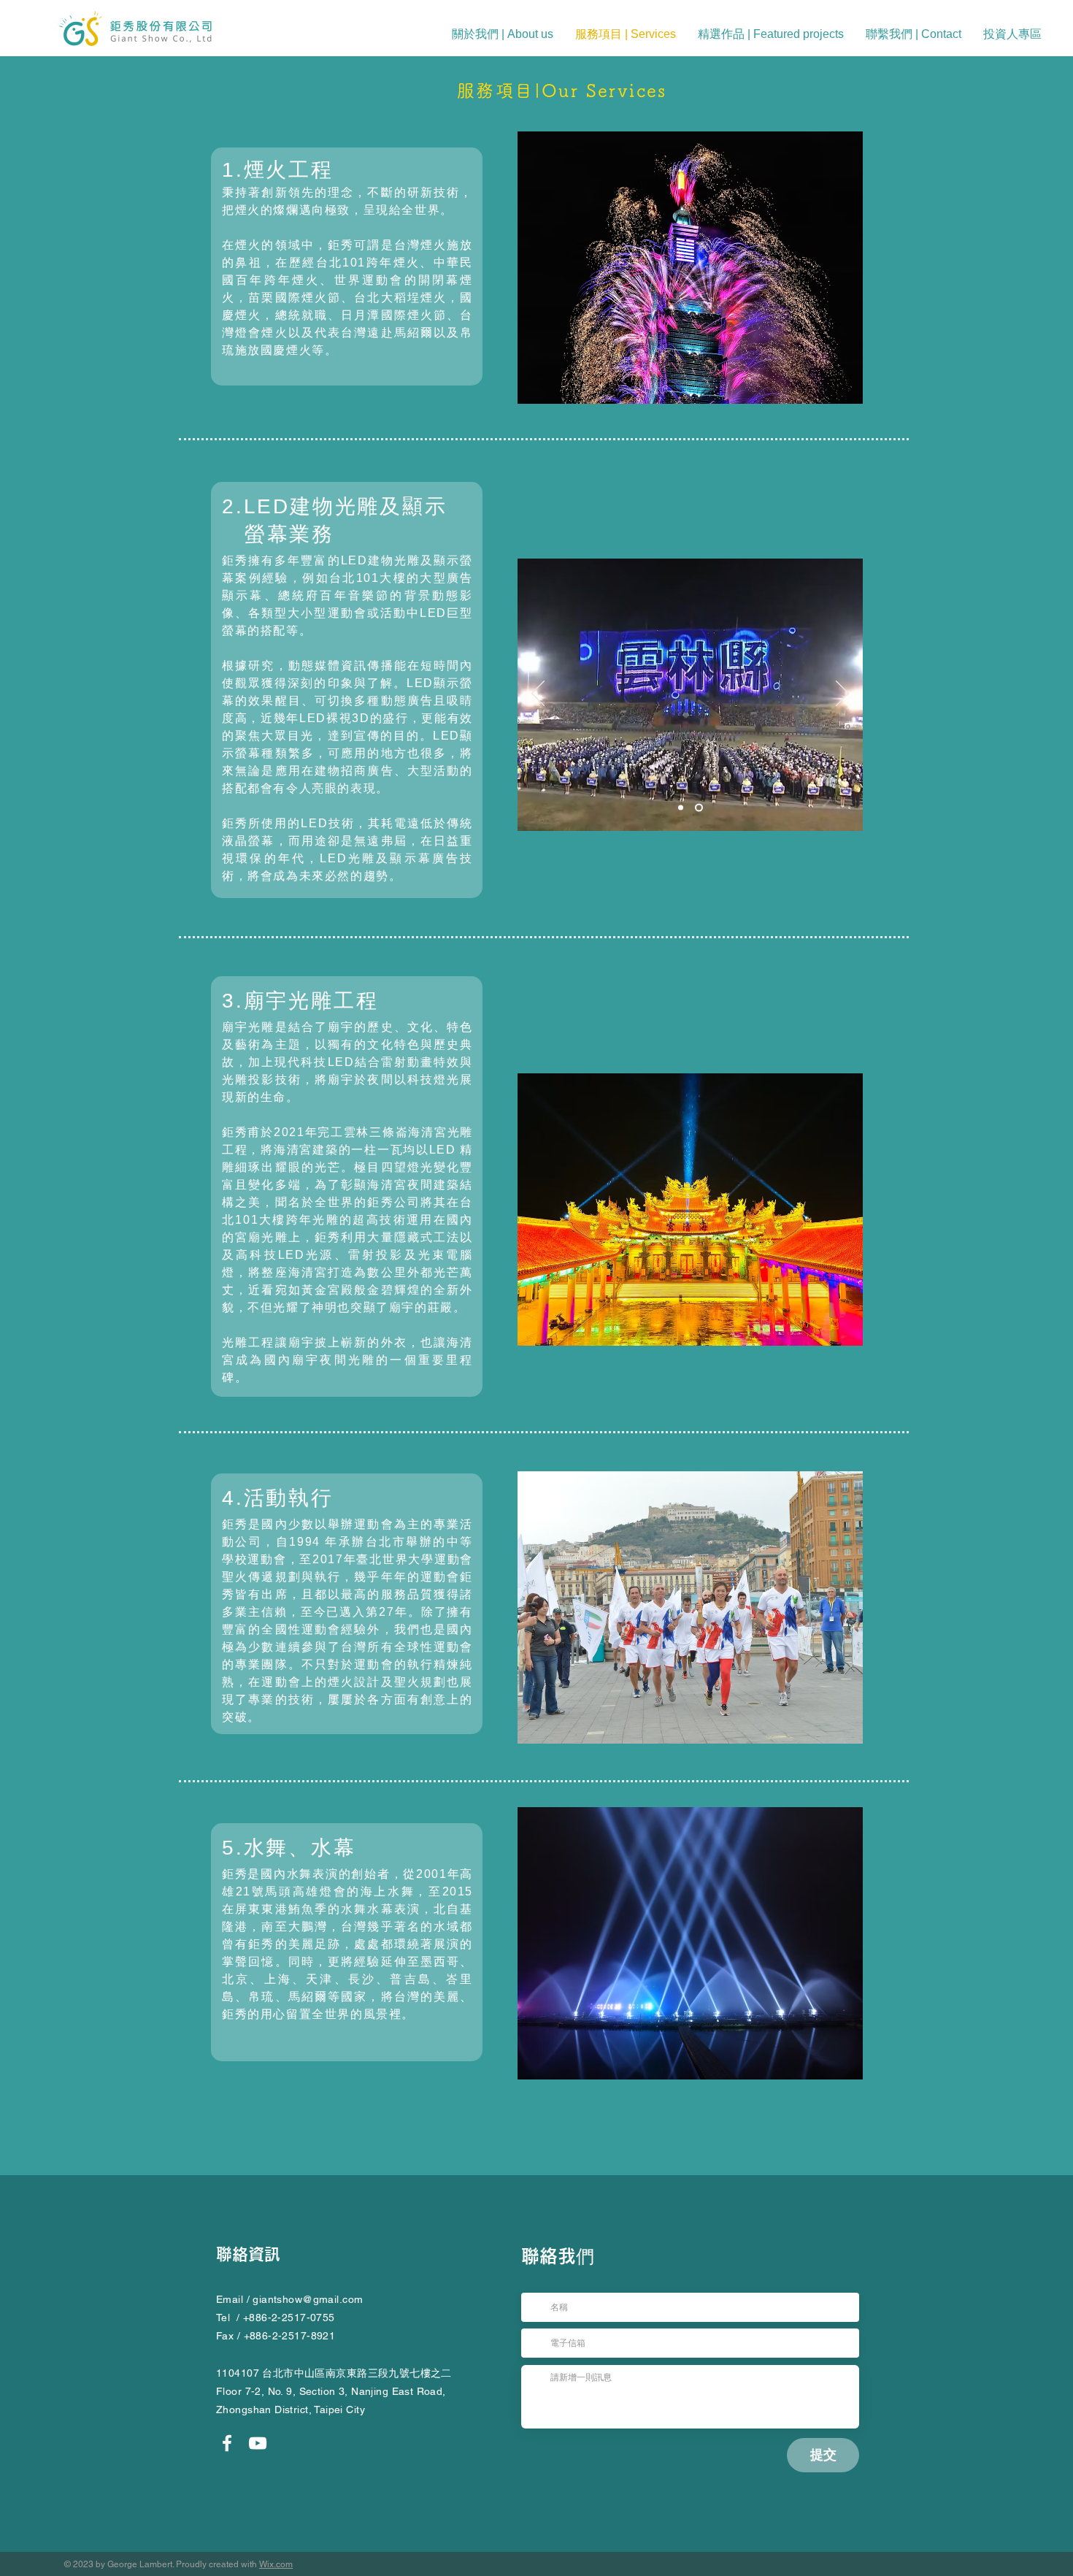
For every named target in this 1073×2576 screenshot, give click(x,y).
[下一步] (842, 694)
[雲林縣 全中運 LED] (700, 808)
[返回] (538, 694)
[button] (914, 34)
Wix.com (276, 2564)
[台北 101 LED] (682, 808)
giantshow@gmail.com (308, 2299)
